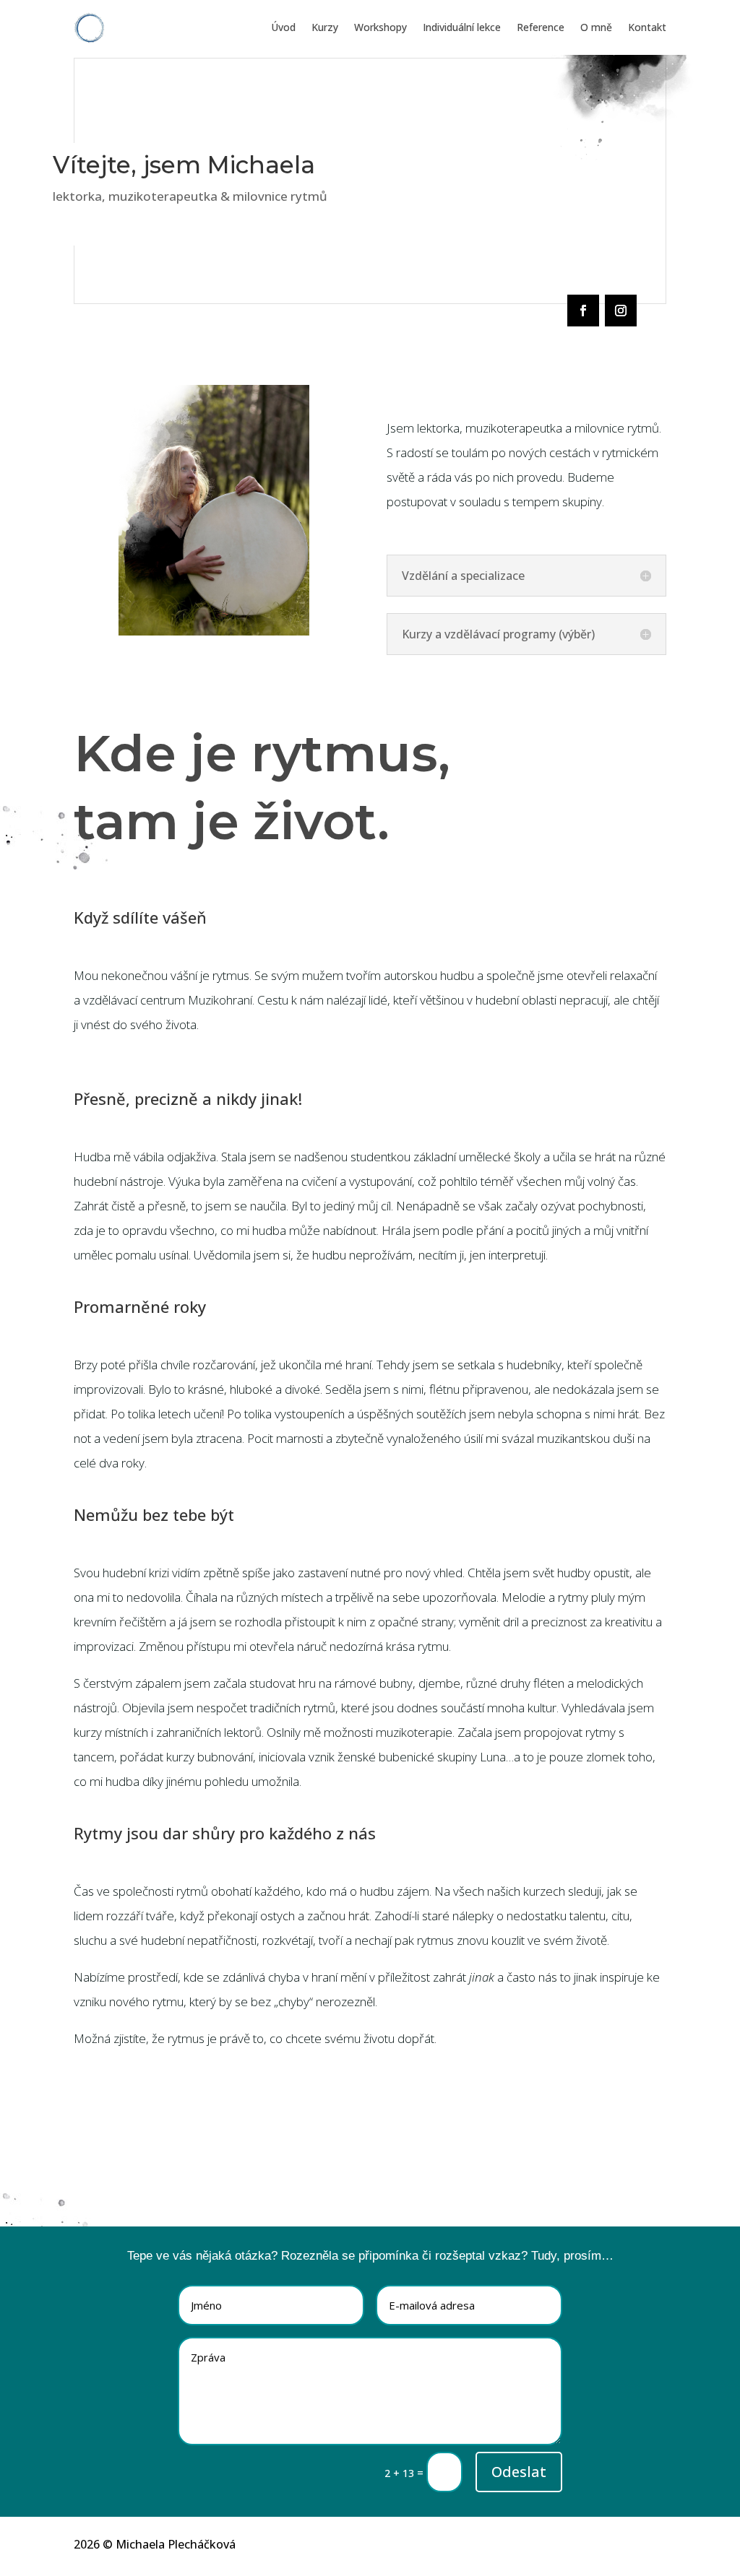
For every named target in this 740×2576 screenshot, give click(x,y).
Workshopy (380, 27)
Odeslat (519, 2472)
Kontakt (647, 27)
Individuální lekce (462, 27)
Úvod (283, 27)
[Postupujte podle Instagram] (621, 311)
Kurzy (325, 27)
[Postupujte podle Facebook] (583, 311)
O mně (596, 27)
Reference (541, 27)
